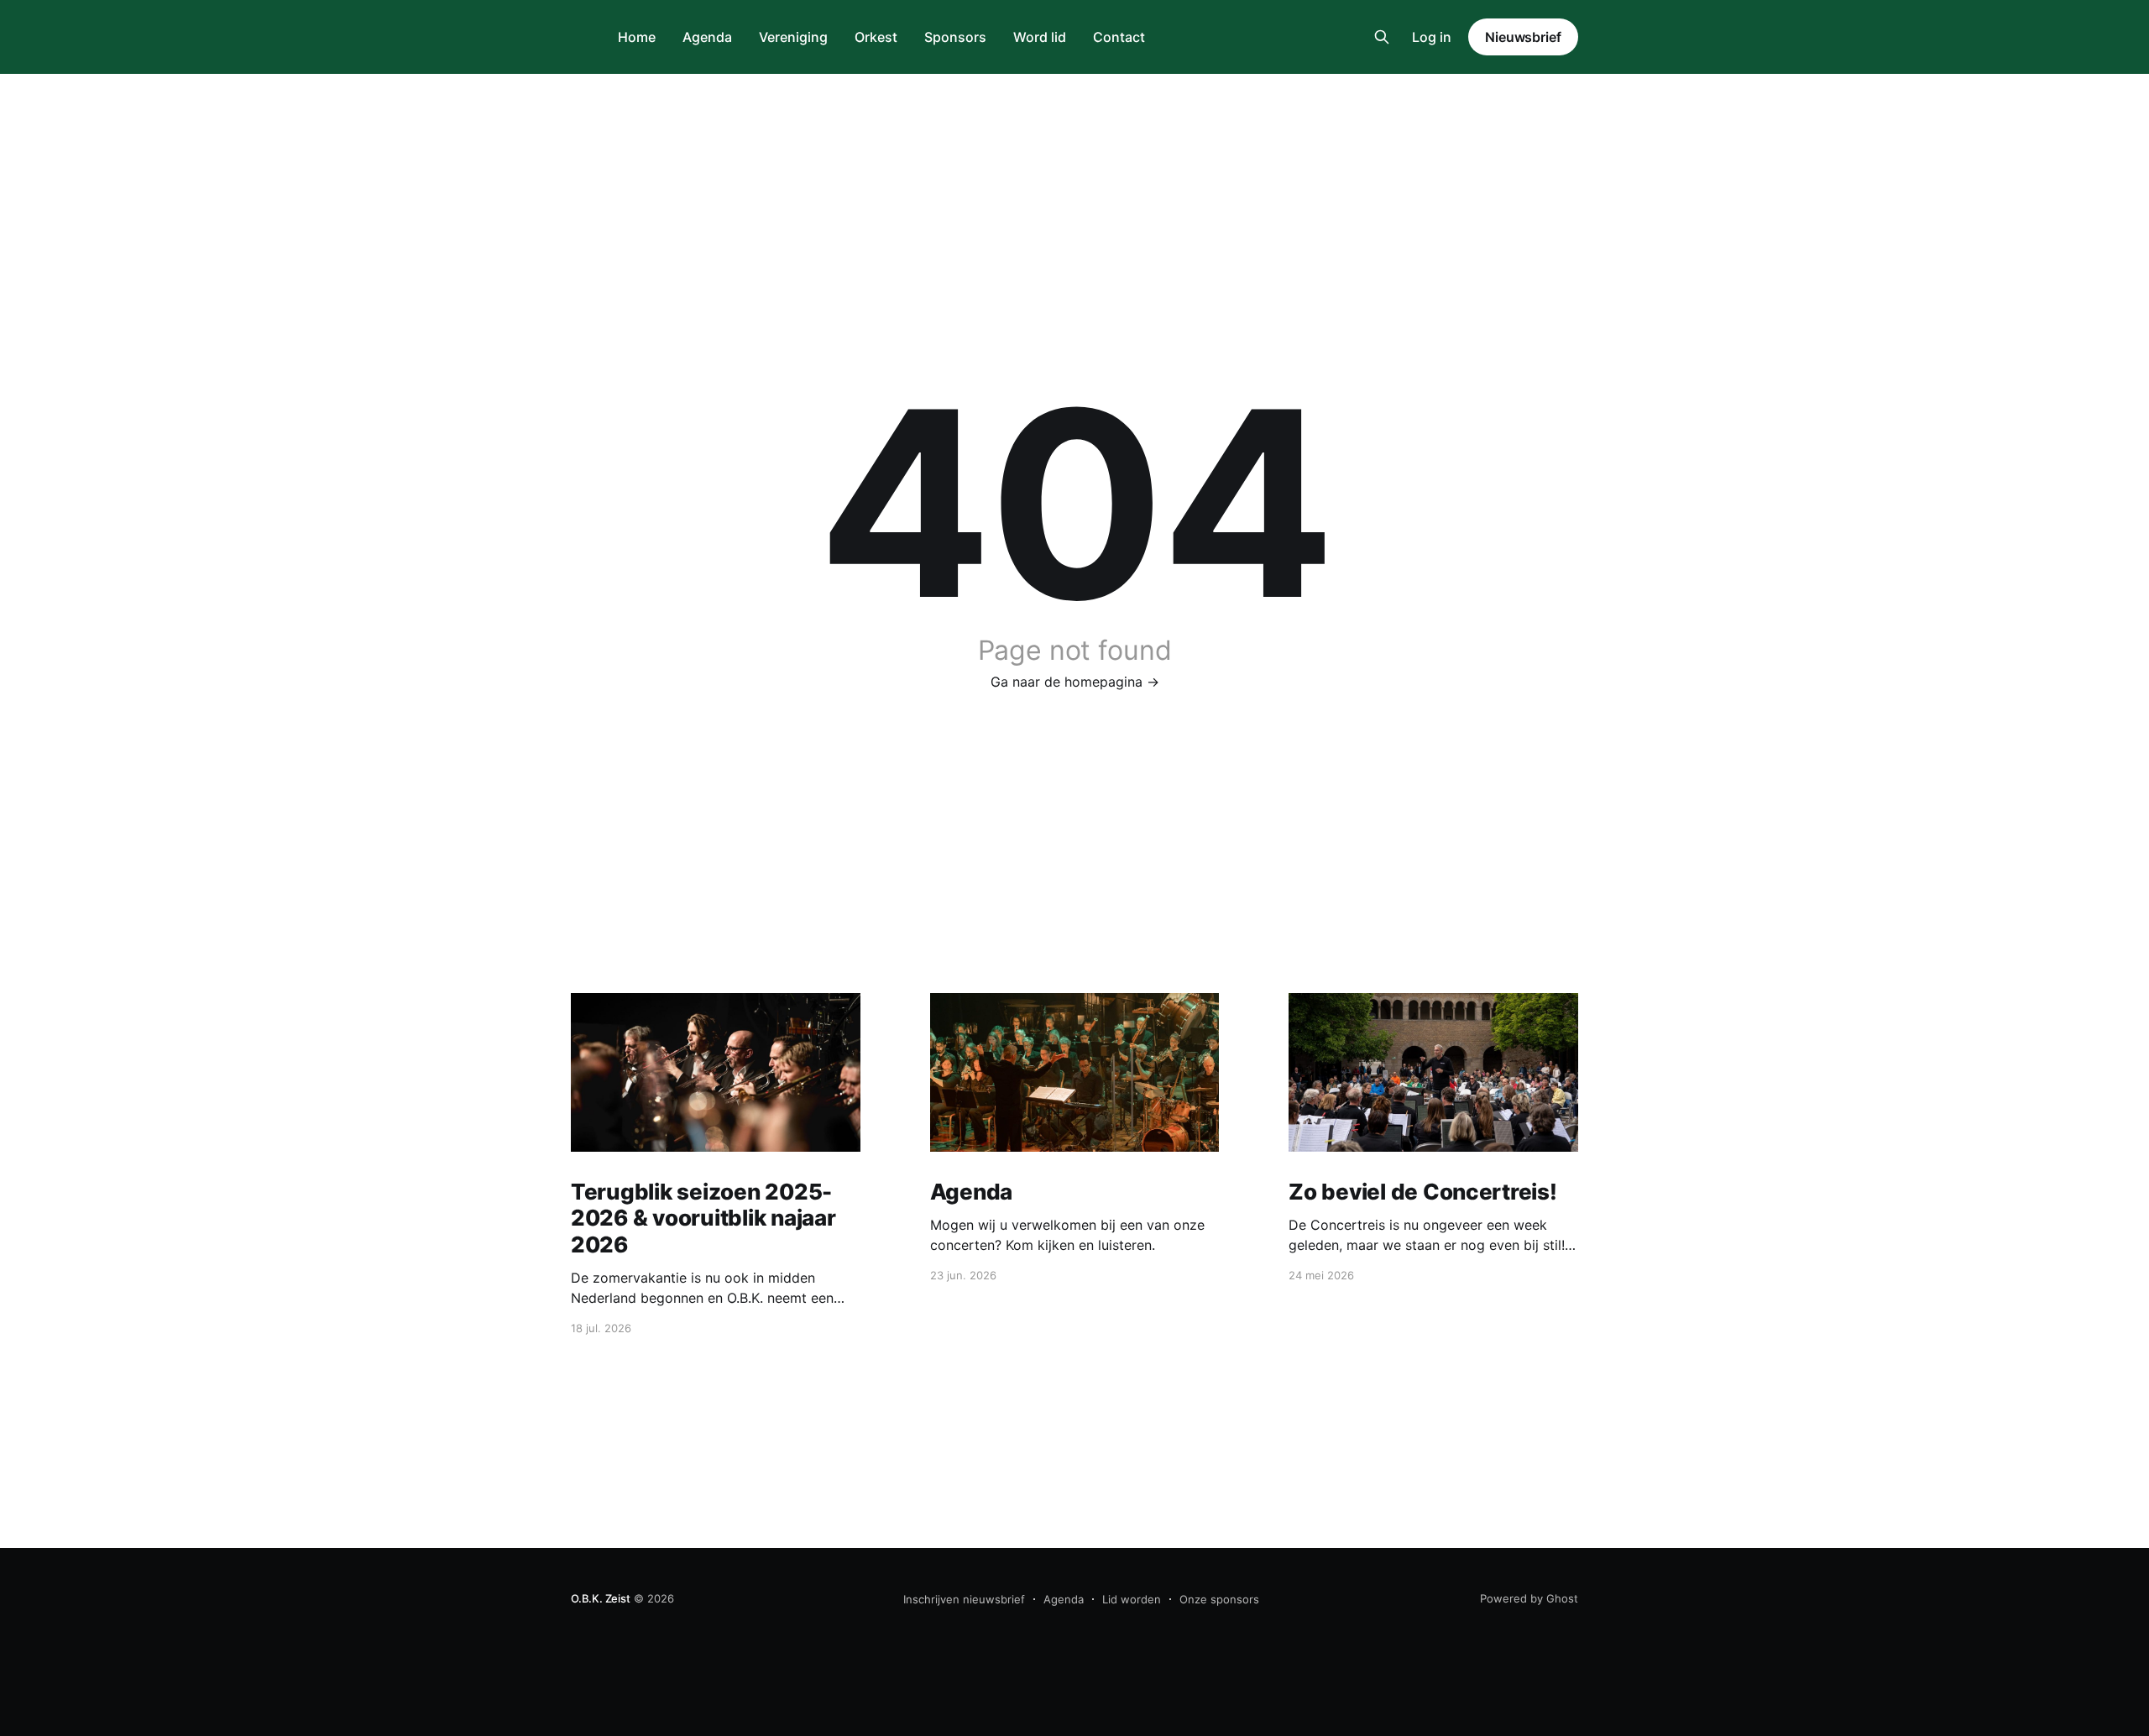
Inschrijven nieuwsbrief (964, 1599)
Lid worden (1132, 1599)
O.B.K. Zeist (601, 1598)
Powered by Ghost (1529, 1598)
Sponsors (955, 37)
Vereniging (793, 37)
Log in (1432, 37)
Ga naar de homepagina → (1075, 682)
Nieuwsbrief (1523, 37)
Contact (1119, 37)
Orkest (876, 37)
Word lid (1040, 37)
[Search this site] (1382, 37)
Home (637, 37)
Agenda (707, 37)
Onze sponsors (1219, 1599)
